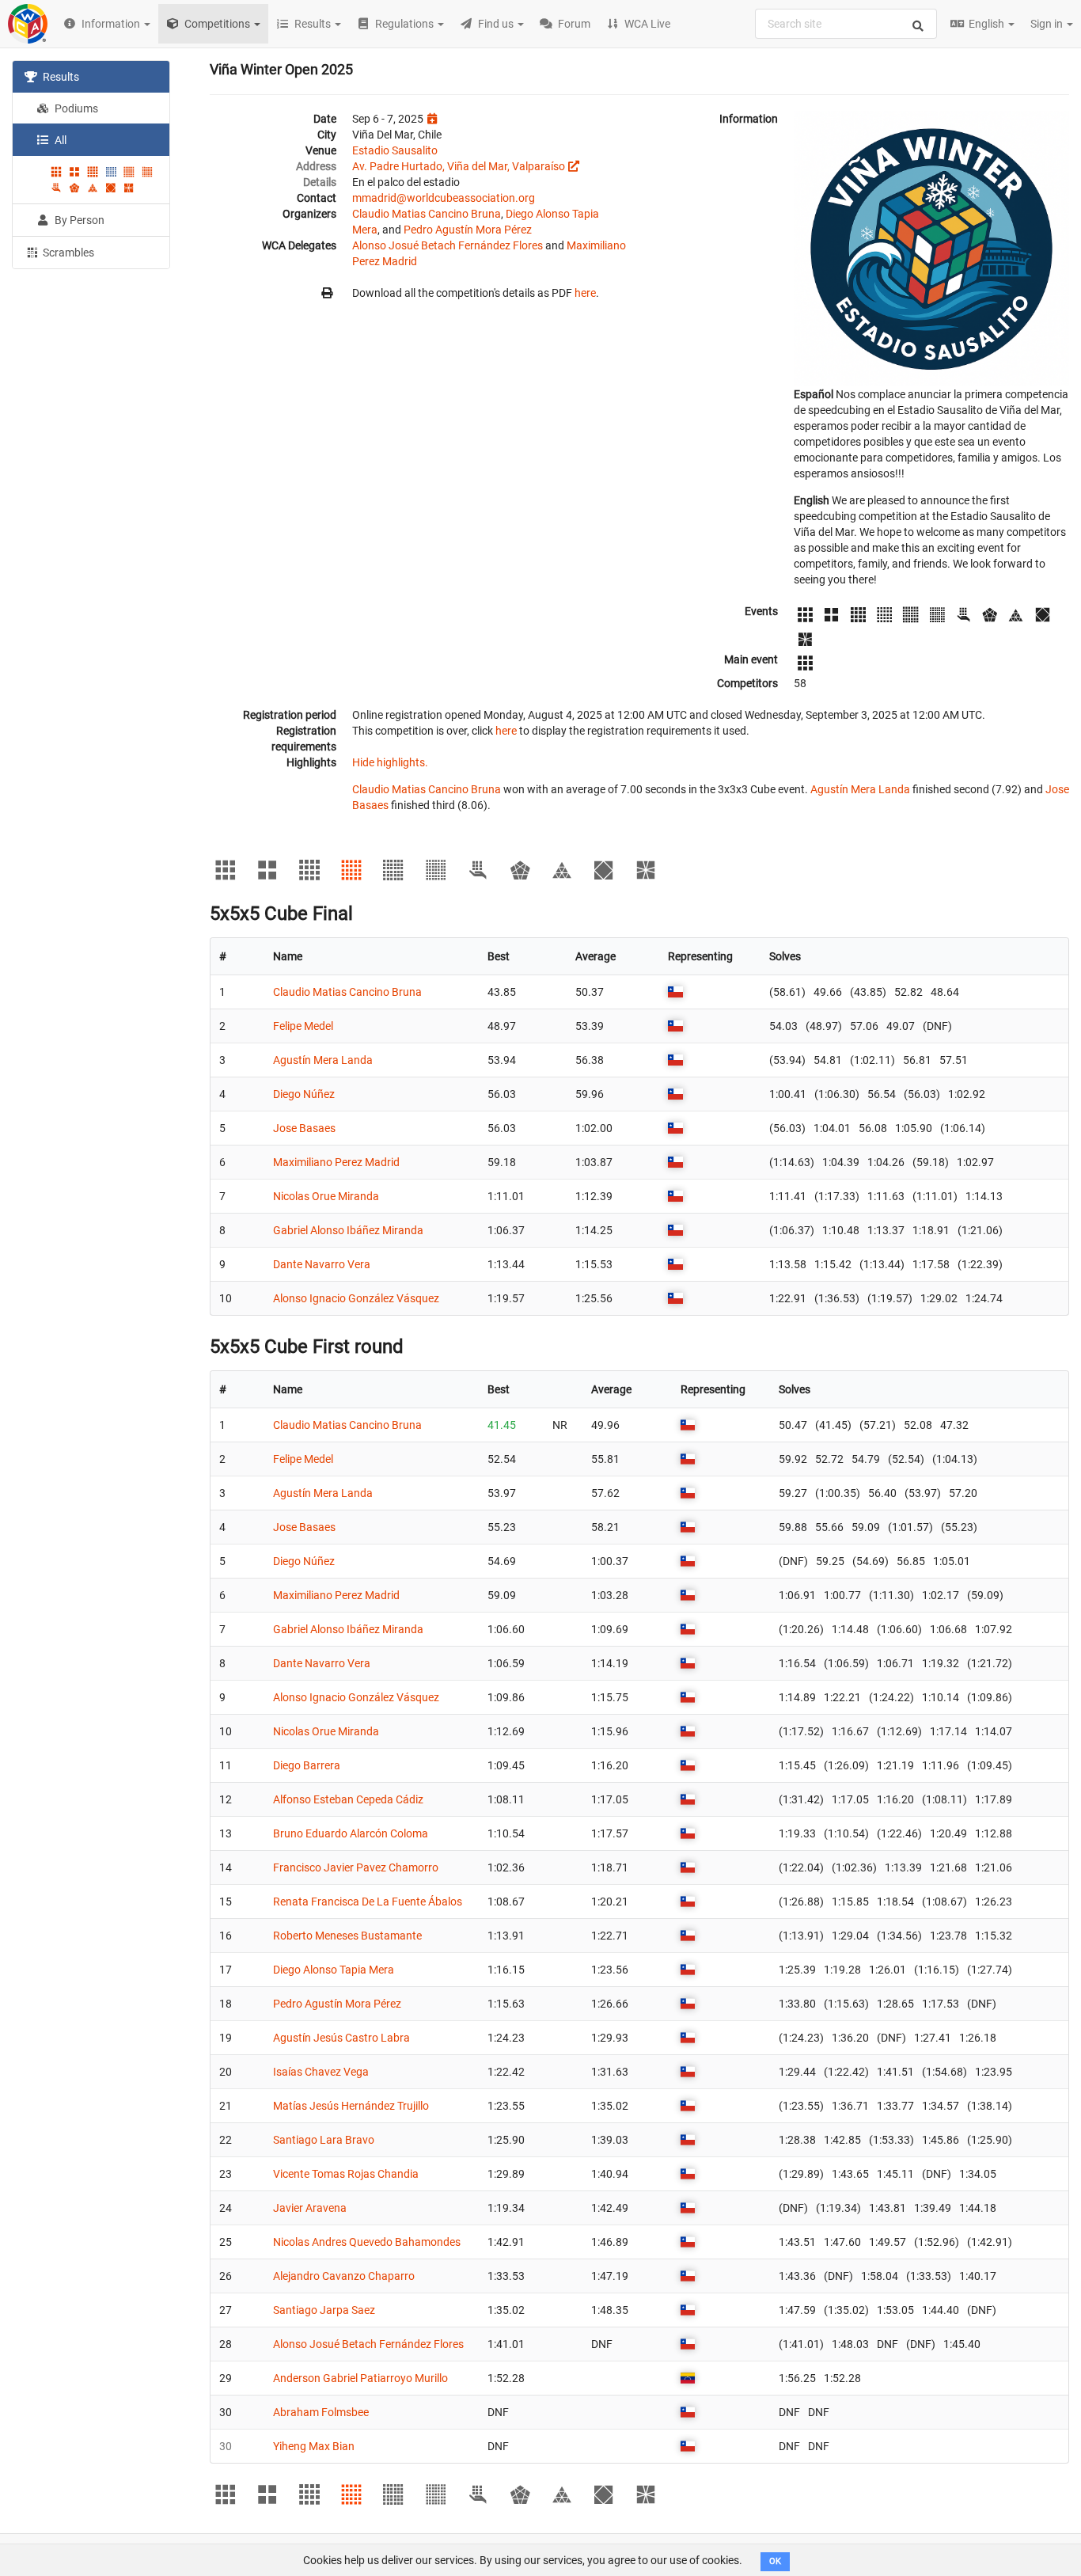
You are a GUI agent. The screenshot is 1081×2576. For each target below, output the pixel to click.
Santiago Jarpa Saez (324, 2310)
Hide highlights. (390, 762)
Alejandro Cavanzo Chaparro (344, 2276)
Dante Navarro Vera (322, 1264)
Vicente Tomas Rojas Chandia (346, 2174)
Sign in (1048, 24)
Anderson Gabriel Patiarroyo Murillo (360, 2378)
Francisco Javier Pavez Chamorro (356, 1867)
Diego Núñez (304, 1094)
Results (60, 77)
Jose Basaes (304, 1128)
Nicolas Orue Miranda (326, 1196)
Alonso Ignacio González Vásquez (356, 1298)
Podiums (75, 108)
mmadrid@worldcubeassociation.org (444, 198)
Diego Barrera (307, 1765)
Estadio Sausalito (395, 150)
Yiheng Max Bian (314, 2446)
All (59, 140)
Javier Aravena (310, 2208)
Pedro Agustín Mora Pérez (468, 230)
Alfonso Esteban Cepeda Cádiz (348, 1799)
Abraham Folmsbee (321, 2412)
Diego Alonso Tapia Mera (334, 1970)
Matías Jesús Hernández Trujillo (351, 2106)
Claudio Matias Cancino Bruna (427, 214)
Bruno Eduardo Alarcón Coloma (351, 1833)
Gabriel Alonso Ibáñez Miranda (348, 1230)
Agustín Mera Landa (860, 789)
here (585, 293)
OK (775, 2561)
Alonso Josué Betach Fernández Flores (448, 245)
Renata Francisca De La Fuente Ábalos (368, 1902)
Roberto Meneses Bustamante (347, 1936)
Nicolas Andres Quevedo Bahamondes (367, 2242)
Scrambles (67, 253)
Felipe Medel (303, 1026)
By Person (78, 220)
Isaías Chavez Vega (321, 2072)
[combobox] (846, 24)
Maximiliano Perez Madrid (336, 1162)
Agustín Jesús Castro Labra (341, 2038)
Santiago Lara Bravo (324, 2140)
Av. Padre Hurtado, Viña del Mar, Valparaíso (459, 166)
